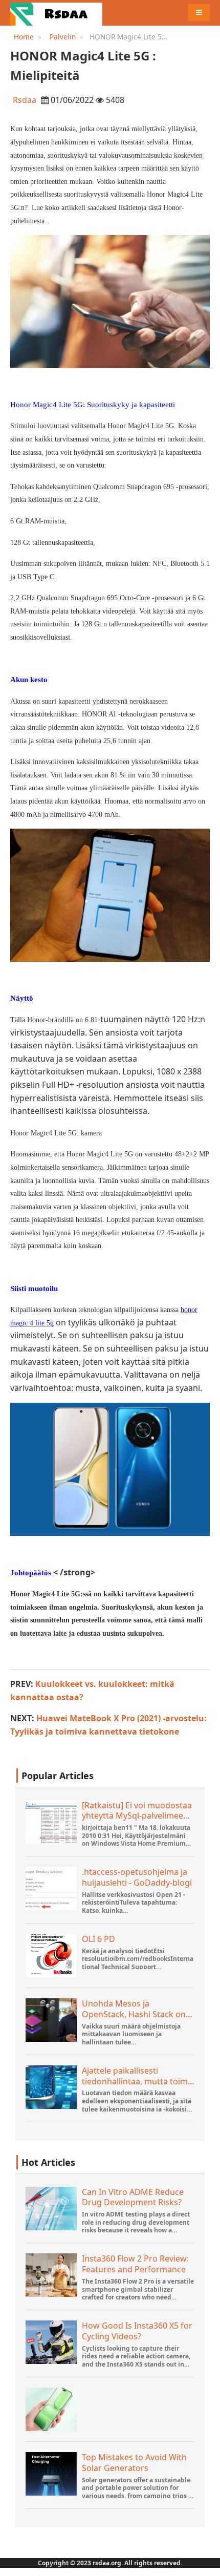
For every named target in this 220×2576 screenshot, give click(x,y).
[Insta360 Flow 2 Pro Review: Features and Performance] (51, 2275)
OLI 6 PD (98, 1939)
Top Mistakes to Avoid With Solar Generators (134, 2463)
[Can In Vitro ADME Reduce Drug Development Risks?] (51, 2209)
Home (24, 37)
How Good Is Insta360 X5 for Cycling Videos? (137, 2331)
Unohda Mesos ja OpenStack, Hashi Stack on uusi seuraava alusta (134, 2009)
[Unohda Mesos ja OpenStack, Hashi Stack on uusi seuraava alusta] (51, 2020)
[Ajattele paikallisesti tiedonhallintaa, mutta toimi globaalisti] (51, 2087)
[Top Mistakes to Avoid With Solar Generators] (51, 2474)
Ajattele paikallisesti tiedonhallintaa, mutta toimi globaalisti (136, 2076)
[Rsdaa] (56, 13)
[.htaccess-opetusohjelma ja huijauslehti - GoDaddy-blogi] (51, 1888)
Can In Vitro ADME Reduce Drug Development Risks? (133, 2198)
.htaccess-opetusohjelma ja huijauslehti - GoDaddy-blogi (137, 1877)
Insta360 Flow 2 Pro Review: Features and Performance (135, 2264)
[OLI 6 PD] (51, 1956)
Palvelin (63, 37)
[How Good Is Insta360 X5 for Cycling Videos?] (51, 2342)
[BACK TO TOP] (207, 2563)
